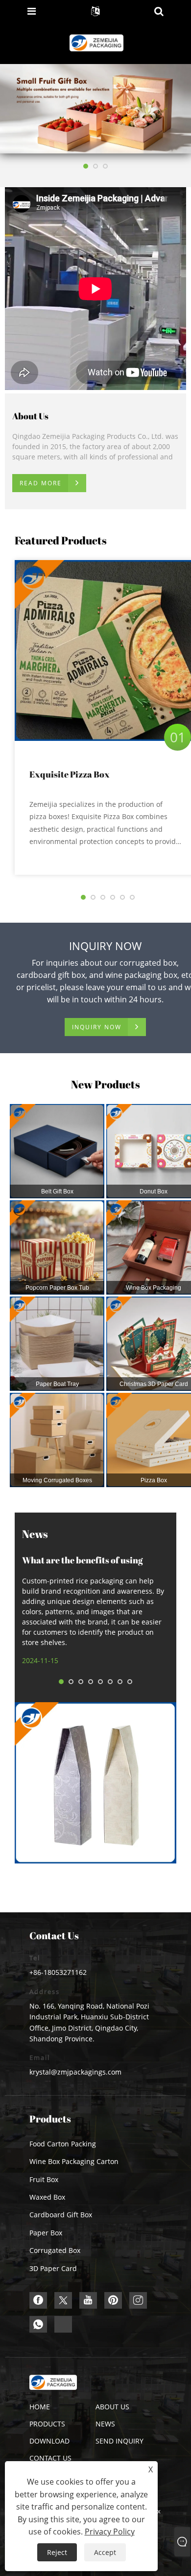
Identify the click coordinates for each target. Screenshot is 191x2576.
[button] (86, 166)
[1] (95, 108)
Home (40, 2407)
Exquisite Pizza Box (70, 774)
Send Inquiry (119, 2441)
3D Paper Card (53, 2268)
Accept (105, 2552)
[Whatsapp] (38, 2324)
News (105, 2424)
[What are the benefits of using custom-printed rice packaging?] (95, 1783)
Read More (41, 483)
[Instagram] (138, 2300)
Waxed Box (47, 2197)
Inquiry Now (97, 1027)
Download (49, 2441)
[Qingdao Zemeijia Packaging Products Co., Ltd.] (96, 42)
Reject (57, 2552)
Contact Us (50, 2458)
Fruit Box (44, 2179)
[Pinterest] (113, 2300)
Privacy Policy (110, 2532)
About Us (112, 2407)
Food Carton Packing (63, 2144)
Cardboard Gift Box (61, 2215)
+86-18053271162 (58, 1972)
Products (47, 2424)
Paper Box (46, 2233)
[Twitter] (63, 2300)
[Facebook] (38, 2300)
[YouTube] (88, 2300)
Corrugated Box (55, 2250)
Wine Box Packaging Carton (74, 2161)
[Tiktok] (63, 2324)
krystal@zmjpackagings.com (75, 2072)
